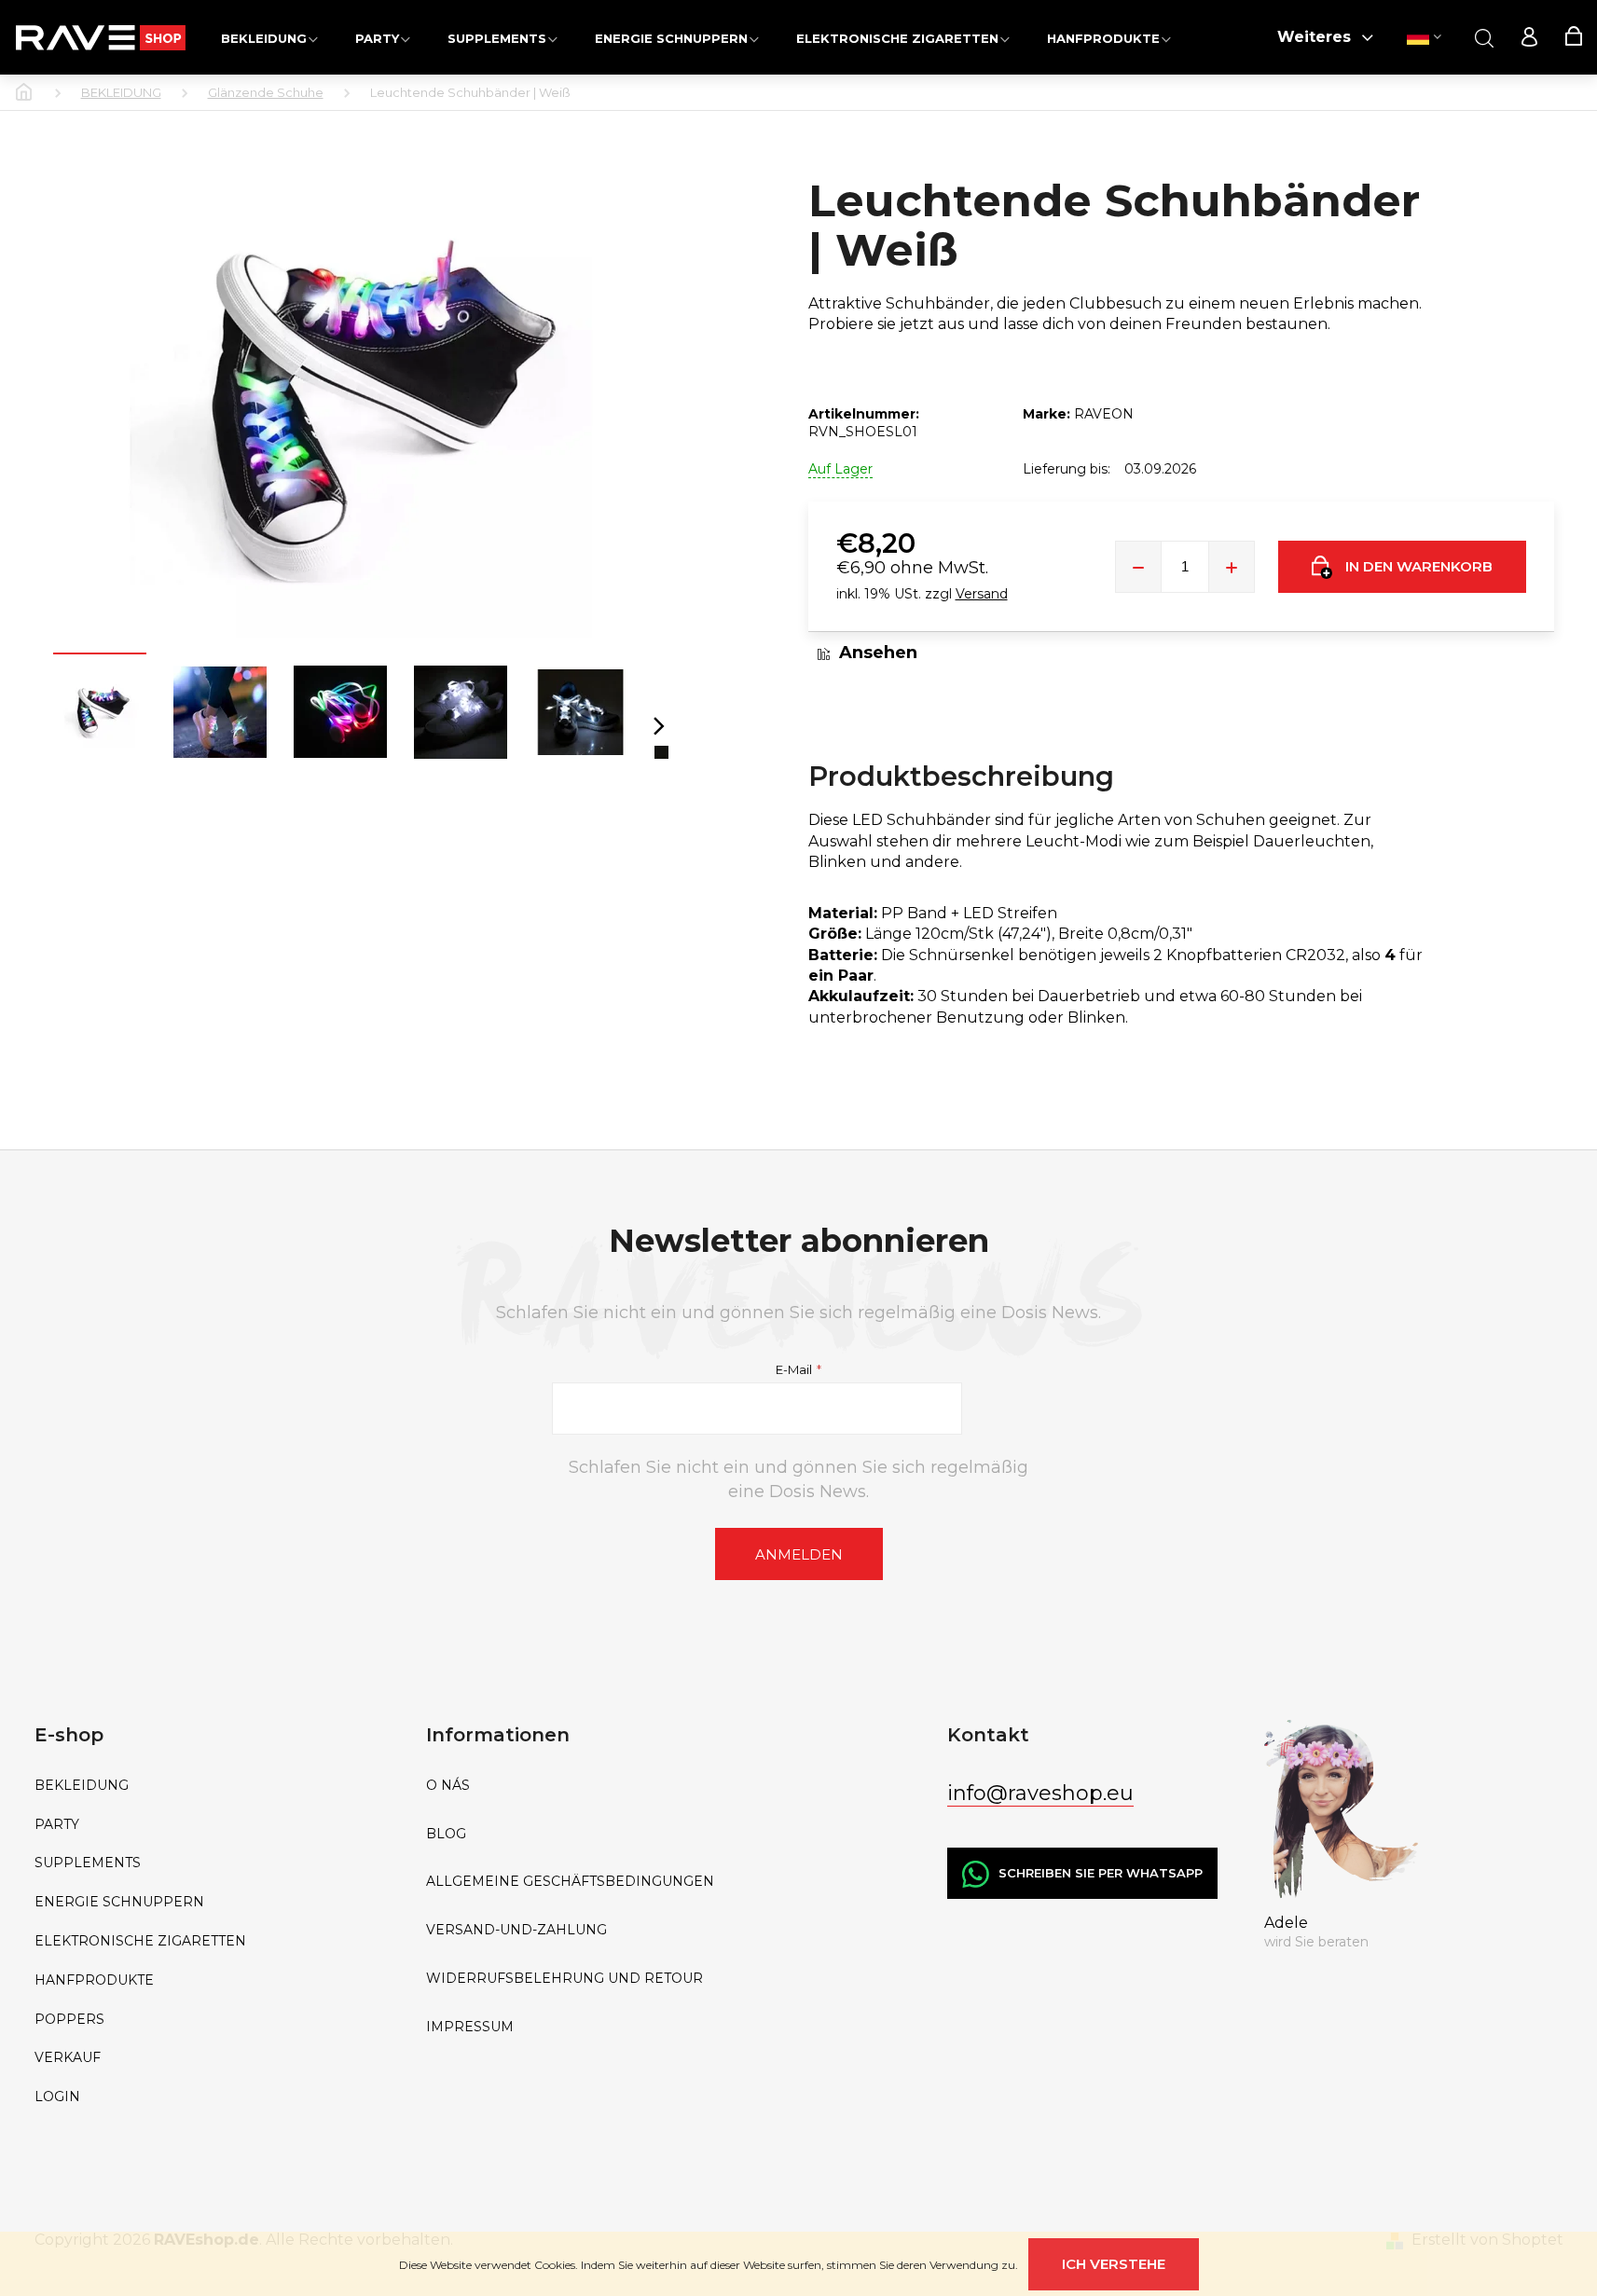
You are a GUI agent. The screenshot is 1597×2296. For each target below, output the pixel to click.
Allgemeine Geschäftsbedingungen (570, 1882)
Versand (982, 594)
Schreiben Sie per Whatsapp (1101, 1873)
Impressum (470, 2027)
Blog (446, 1834)
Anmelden (799, 1554)
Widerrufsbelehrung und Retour (564, 1979)
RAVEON (1104, 414)
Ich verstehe (1114, 2264)
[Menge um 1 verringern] (1138, 567)
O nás (448, 1786)
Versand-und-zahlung (516, 1930)
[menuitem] (269, 38)
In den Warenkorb (1419, 566)
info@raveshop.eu (1040, 1793)
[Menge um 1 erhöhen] (1232, 567)
